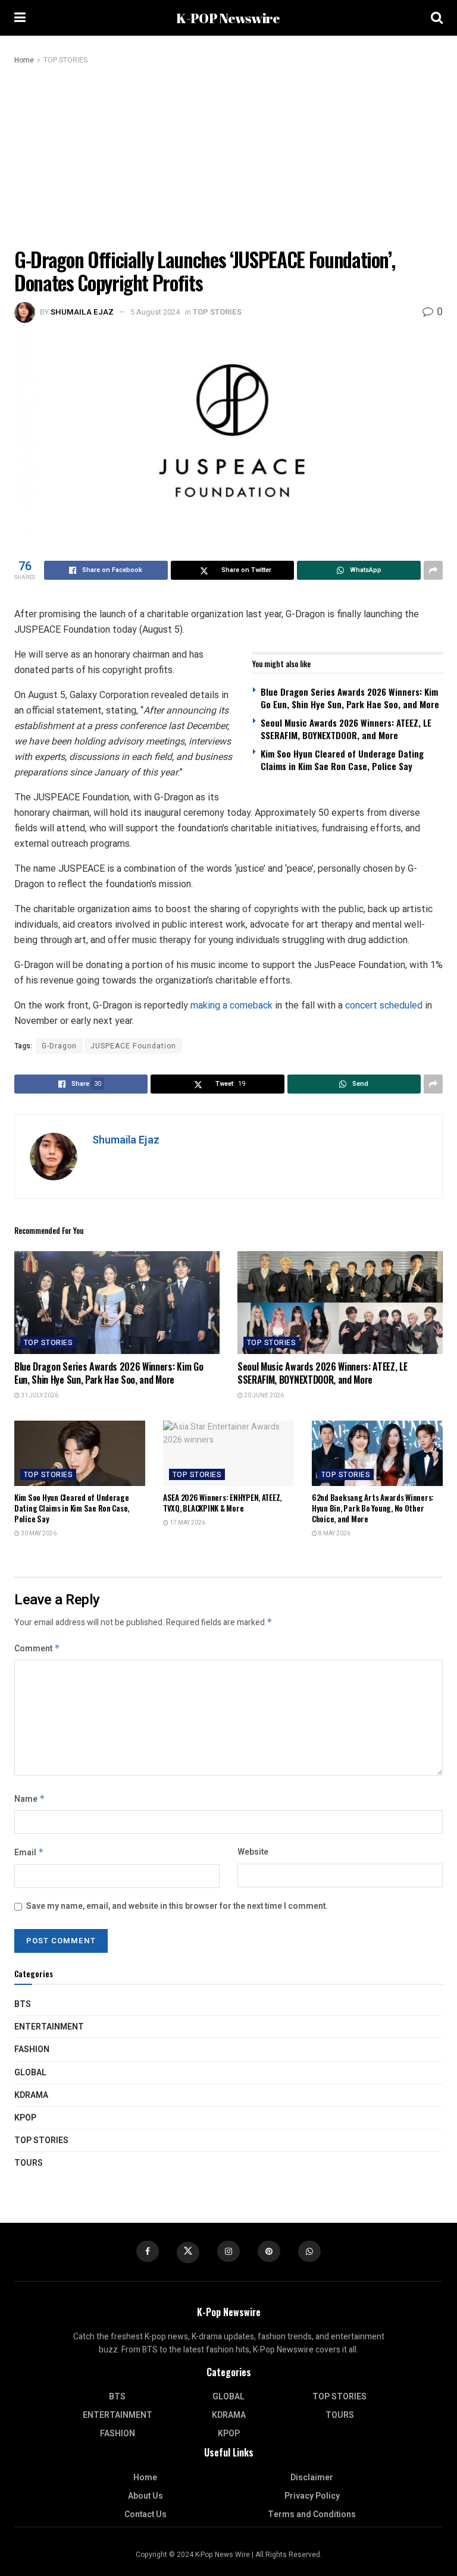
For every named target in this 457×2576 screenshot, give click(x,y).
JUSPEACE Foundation (133, 1046)
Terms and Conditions (312, 2514)
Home (24, 60)
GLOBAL (30, 2073)
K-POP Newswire (228, 18)
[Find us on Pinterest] (269, 2251)
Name (30, 1799)
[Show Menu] (20, 18)
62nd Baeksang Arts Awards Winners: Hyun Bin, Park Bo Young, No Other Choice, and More (373, 1508)
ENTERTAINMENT (49, 2027)
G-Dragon (59, 1046)
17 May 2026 (187, 1523)
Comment (37, 1649)
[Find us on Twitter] (188, 2253)
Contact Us (145, 2514)
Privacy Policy (312, 2496)
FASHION (32, 2049)
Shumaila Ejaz (82, 312)
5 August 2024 (155, 312)
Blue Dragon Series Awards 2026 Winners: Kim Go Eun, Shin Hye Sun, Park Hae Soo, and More (350, 698)
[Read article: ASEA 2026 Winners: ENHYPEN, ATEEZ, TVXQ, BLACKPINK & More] (228, 1453)
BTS (23, 2004)
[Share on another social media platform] (433, 570)
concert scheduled (384, 1005)
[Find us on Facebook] (148, 2251)
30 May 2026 (38, 1534)
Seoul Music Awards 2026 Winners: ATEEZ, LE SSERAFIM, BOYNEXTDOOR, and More (346, 729)
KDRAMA (31, 2095)
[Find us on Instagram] (228, 2251)
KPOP (25, 2118)
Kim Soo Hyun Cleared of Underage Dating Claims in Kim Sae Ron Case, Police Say (342, 760)
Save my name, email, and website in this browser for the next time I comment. (177, 1906)
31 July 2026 (39, 1396)
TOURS (29, 2163)
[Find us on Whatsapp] (309, 2251)
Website (253, 1852)
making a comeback (231, 1005)
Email (29, 1853)
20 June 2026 (263, 1396)
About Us (145, 2496)
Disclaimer (312, 2478)
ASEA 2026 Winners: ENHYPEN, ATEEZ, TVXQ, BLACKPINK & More (222, 1503)
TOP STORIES (65, 60)
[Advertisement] (228, 156)
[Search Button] (437, 18)
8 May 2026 (334, 1534)
